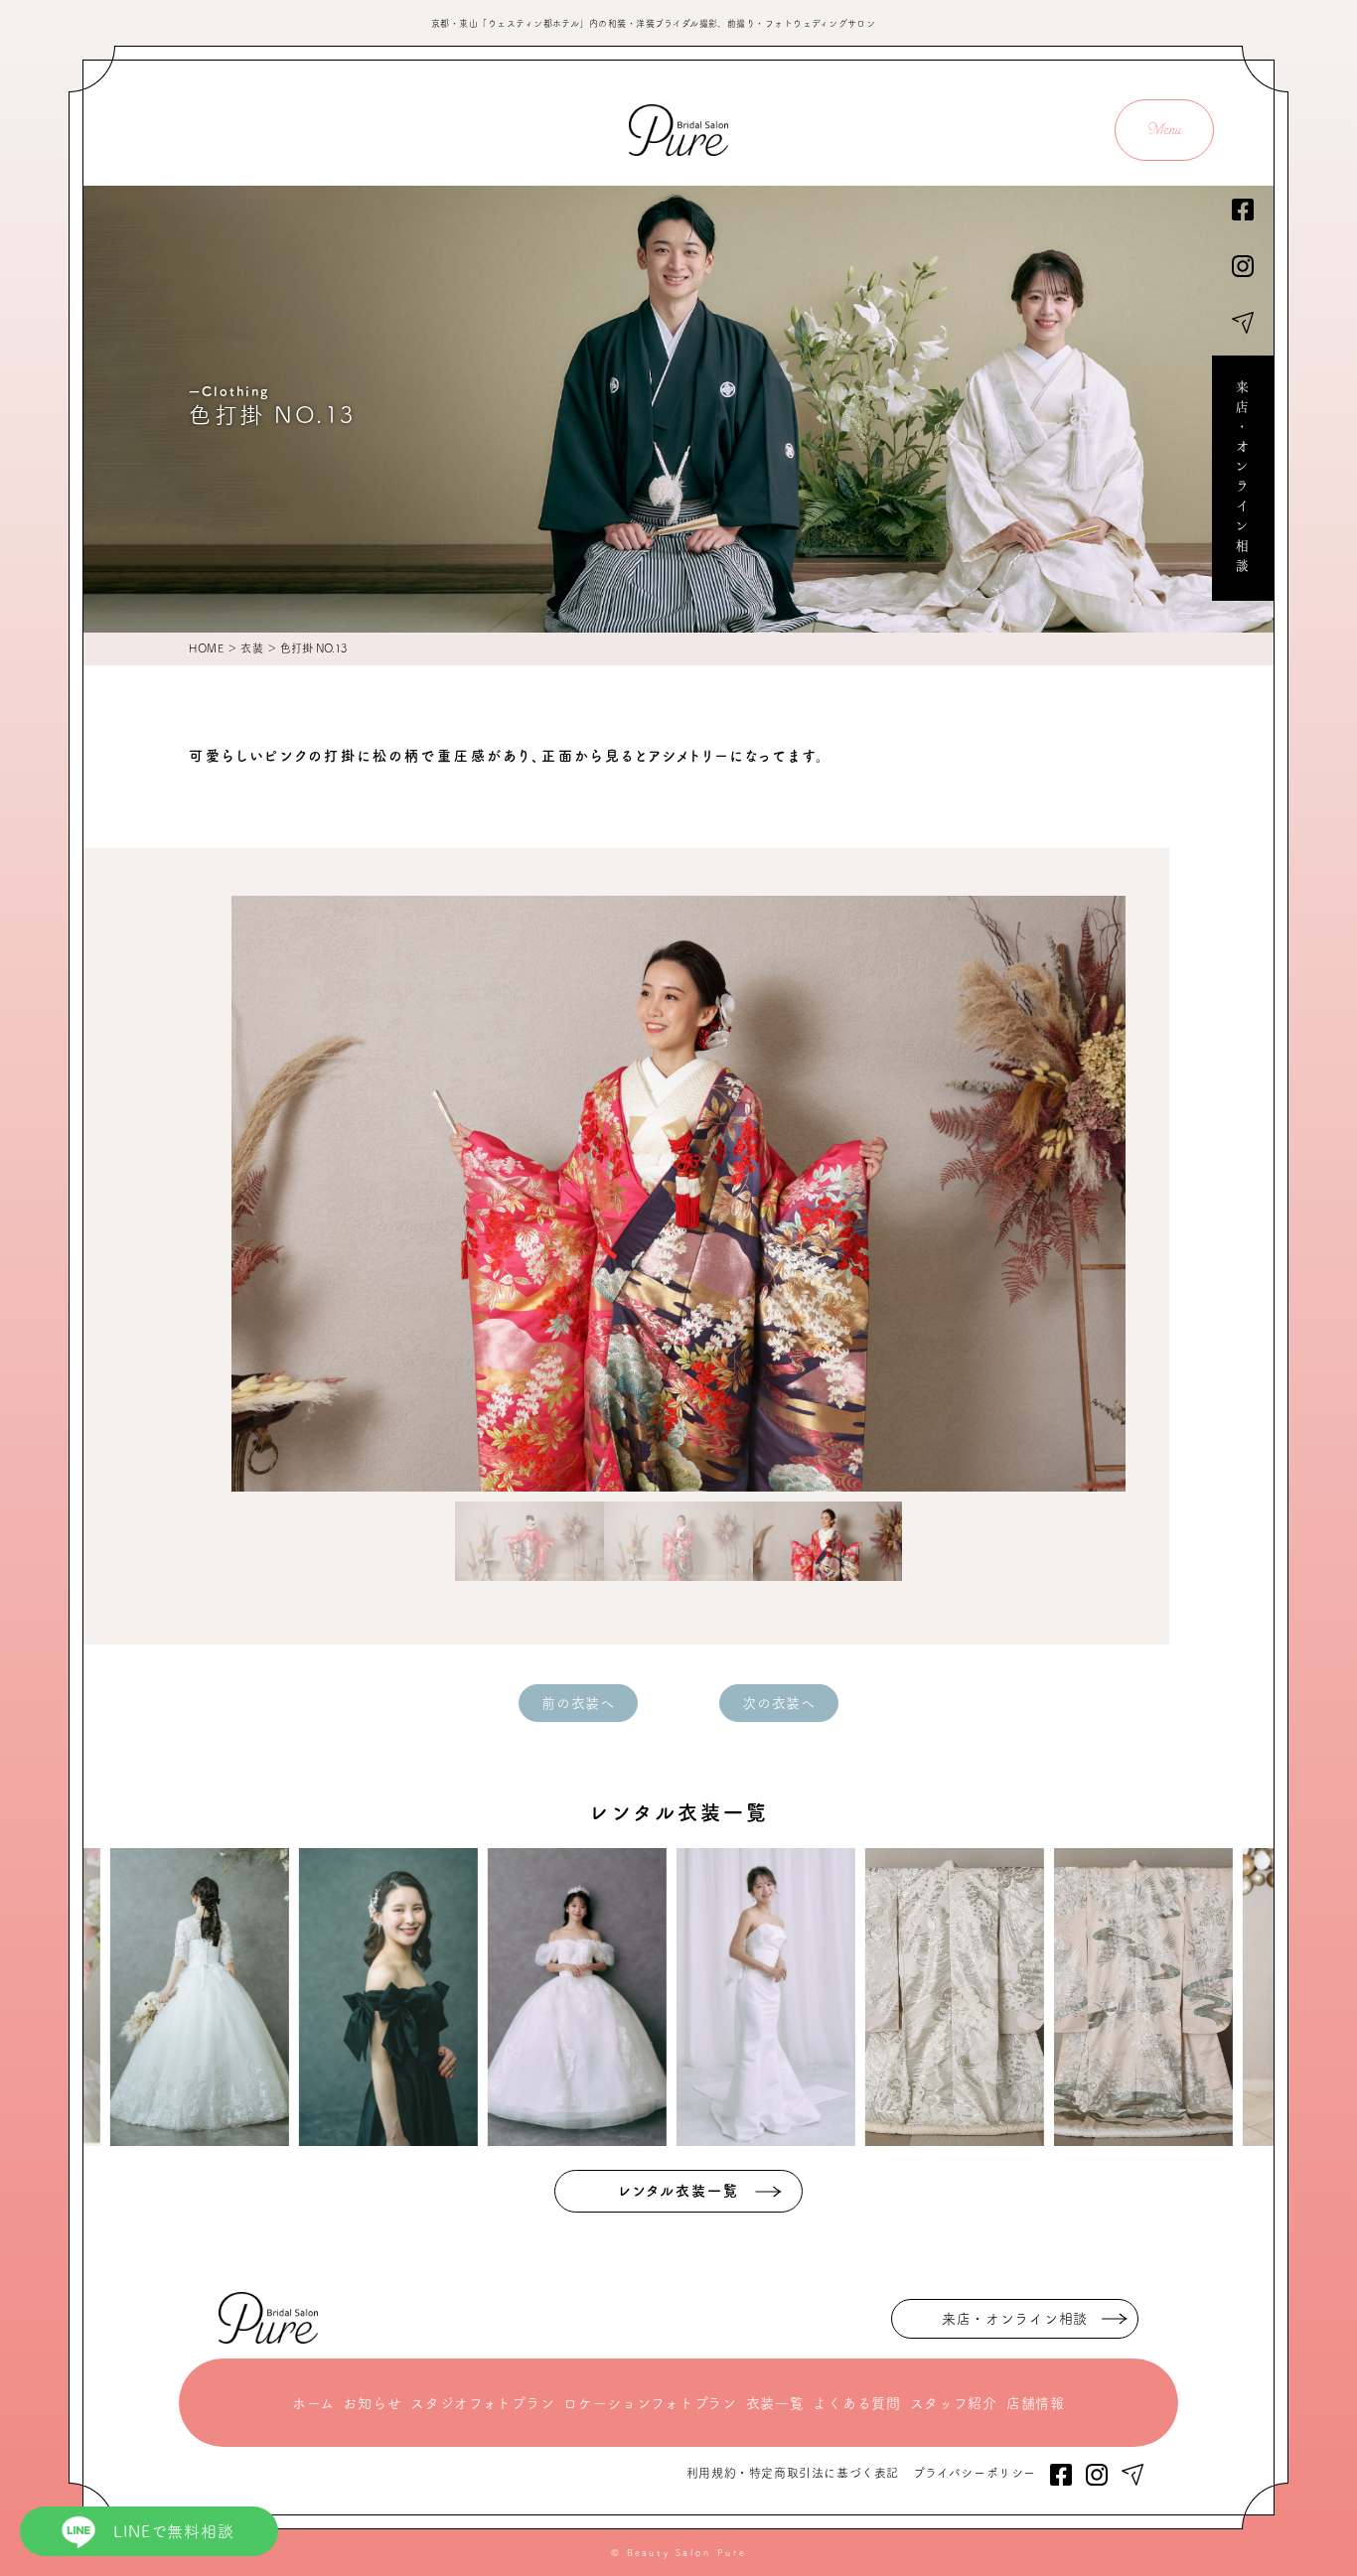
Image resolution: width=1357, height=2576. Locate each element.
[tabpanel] (678, 1194)
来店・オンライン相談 (1243, 479)
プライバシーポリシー (975, 2473)
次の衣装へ (779, 1703)
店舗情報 (1036, 2403)
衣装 (252, 648)
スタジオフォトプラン (482, 2403)
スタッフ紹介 (954, 2403)
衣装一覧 (775, 2403)
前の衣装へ (578, 1703)
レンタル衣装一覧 (679, 2191)
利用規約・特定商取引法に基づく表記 (793, 2473)
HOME (206, 648)
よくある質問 (856, 2403)
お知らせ (372, 2403)
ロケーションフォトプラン (650, 2403)
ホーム (313, 2403)
